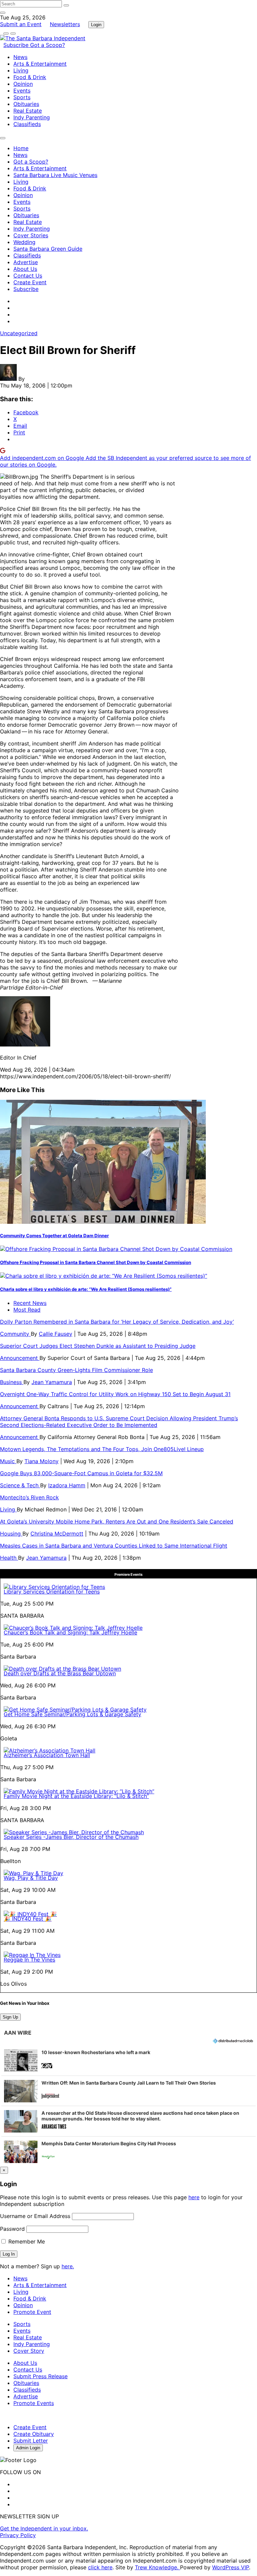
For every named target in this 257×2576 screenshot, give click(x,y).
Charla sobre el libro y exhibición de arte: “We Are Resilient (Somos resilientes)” (86, 1289)
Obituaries (26, 104)
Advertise (26, 262)
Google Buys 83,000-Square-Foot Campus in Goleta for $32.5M (81, 1473)
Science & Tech (20, 1485)
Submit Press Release (40, 2376)
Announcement (20, 1358)
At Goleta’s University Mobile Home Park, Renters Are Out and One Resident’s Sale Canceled (117, 1521)
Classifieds (27, 124)
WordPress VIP (231, 2567)
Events (22, 91)
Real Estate (28, 111)
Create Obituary (34, 2434)
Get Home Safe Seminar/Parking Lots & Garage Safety (72, 1714)
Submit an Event (21, 24)
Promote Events (34, 2403)
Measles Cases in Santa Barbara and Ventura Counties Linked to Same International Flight (114, 1546)
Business (12, 1382)
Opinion (23, 84)
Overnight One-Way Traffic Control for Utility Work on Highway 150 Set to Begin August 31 (115, 1394)
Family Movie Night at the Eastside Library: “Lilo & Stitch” (76, 1796)
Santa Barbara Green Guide (48, 249)
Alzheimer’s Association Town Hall (47, 1755)
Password (12, 2229)
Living (21, 70)
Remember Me (26, 2241)
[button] (128, 2060)
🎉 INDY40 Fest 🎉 (28, 1919)
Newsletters (65, 24)
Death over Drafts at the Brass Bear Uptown (60, 1673)
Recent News (30, 1303)
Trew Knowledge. (157, 2567)
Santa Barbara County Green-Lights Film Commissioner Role (76, 1370)
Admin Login (28, 2448)
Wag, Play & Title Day (31, 1878)
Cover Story (29, 2351)
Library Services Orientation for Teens (52, 1592)
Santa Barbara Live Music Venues (55, 175)
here (194, 2197)
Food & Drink (30, 77)
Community (15, 1334)
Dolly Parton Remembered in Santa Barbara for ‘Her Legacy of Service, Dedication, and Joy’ (117, 1322)
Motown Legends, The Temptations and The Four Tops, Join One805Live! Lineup (102, 1449)
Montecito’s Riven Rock (29, 1497)
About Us (25, 269)
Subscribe (17, 45)
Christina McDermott (57, 1534)
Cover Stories (31, 235)
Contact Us (28, 276)
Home (21, 148)
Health (9, 1558)
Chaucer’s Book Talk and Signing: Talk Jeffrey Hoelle (70, 1632)
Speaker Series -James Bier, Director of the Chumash (71, 1837)
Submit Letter (31, 2441)
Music (8, 1461)
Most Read (27, 1310)
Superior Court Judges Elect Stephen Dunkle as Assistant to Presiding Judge (98, 1346)
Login (96, 25)
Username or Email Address (35, 2216)
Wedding (24, 242)
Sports (22, 97)
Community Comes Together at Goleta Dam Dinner (54, 1236)
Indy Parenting (32, 117)
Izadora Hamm (67, 1485)
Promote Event (32, 2312)
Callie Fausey (56, 1334)
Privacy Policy (18, 2535)
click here (100, 2567)
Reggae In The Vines (29, 1960)
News (20, 57)
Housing (11, 1534)
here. (68, 2266)
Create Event (30, 282)
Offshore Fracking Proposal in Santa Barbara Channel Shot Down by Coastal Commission (96, 1262)
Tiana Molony (41, 1461)
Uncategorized (19, 333)
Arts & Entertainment (40, 64)
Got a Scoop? (48, 45)
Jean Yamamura (52, 1382)
